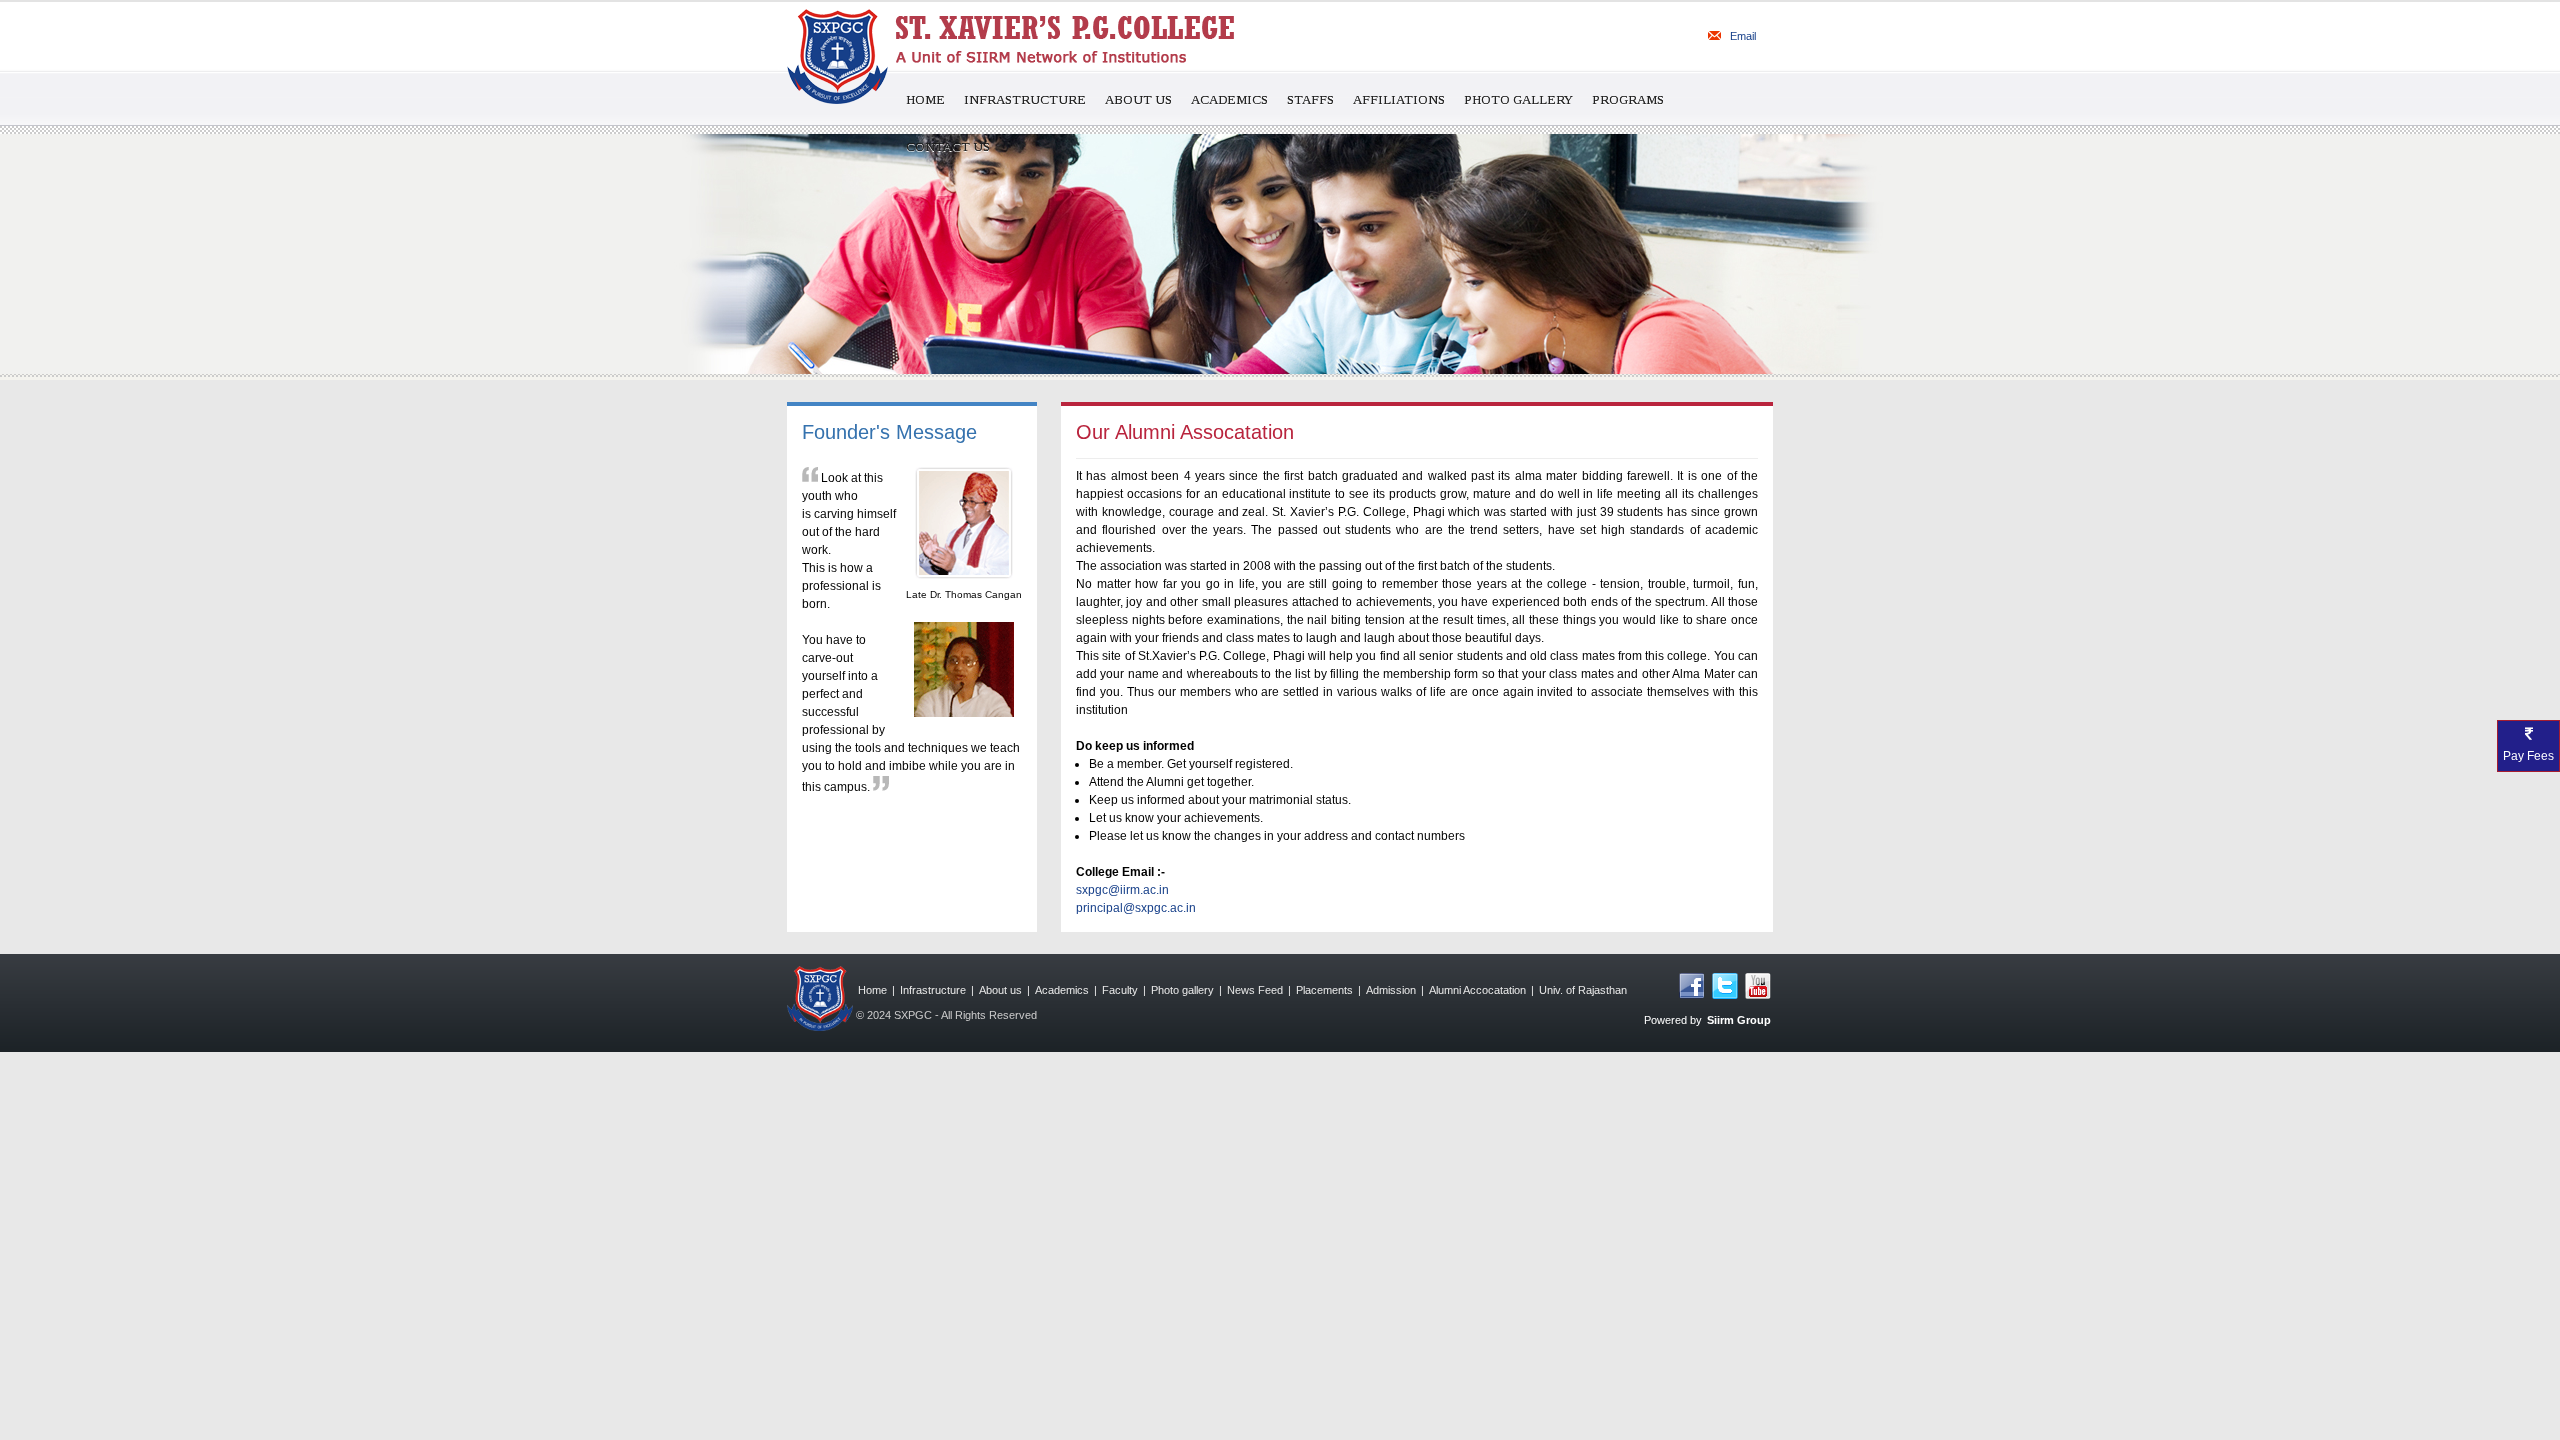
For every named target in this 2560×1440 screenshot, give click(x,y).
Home (925, 99)
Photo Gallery (1518, 99)
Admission (1391, 990)
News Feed (1255, 990)
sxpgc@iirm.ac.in (1122, 890)
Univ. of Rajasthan (1583, 990)
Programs (1628, 99)
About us (1138, 99)
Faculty (1120, 990)
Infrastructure (1025, 99)
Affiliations (1399, 99)
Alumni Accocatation (1477, 990)
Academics (1229, 99)
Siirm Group (1739, 1020)
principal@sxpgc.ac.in (1136, 908)
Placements (1324, 990)
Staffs (1310, 99)
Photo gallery (1182, 990)
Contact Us (948, 146)
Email (1741, 36)
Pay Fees (2528, 756)
